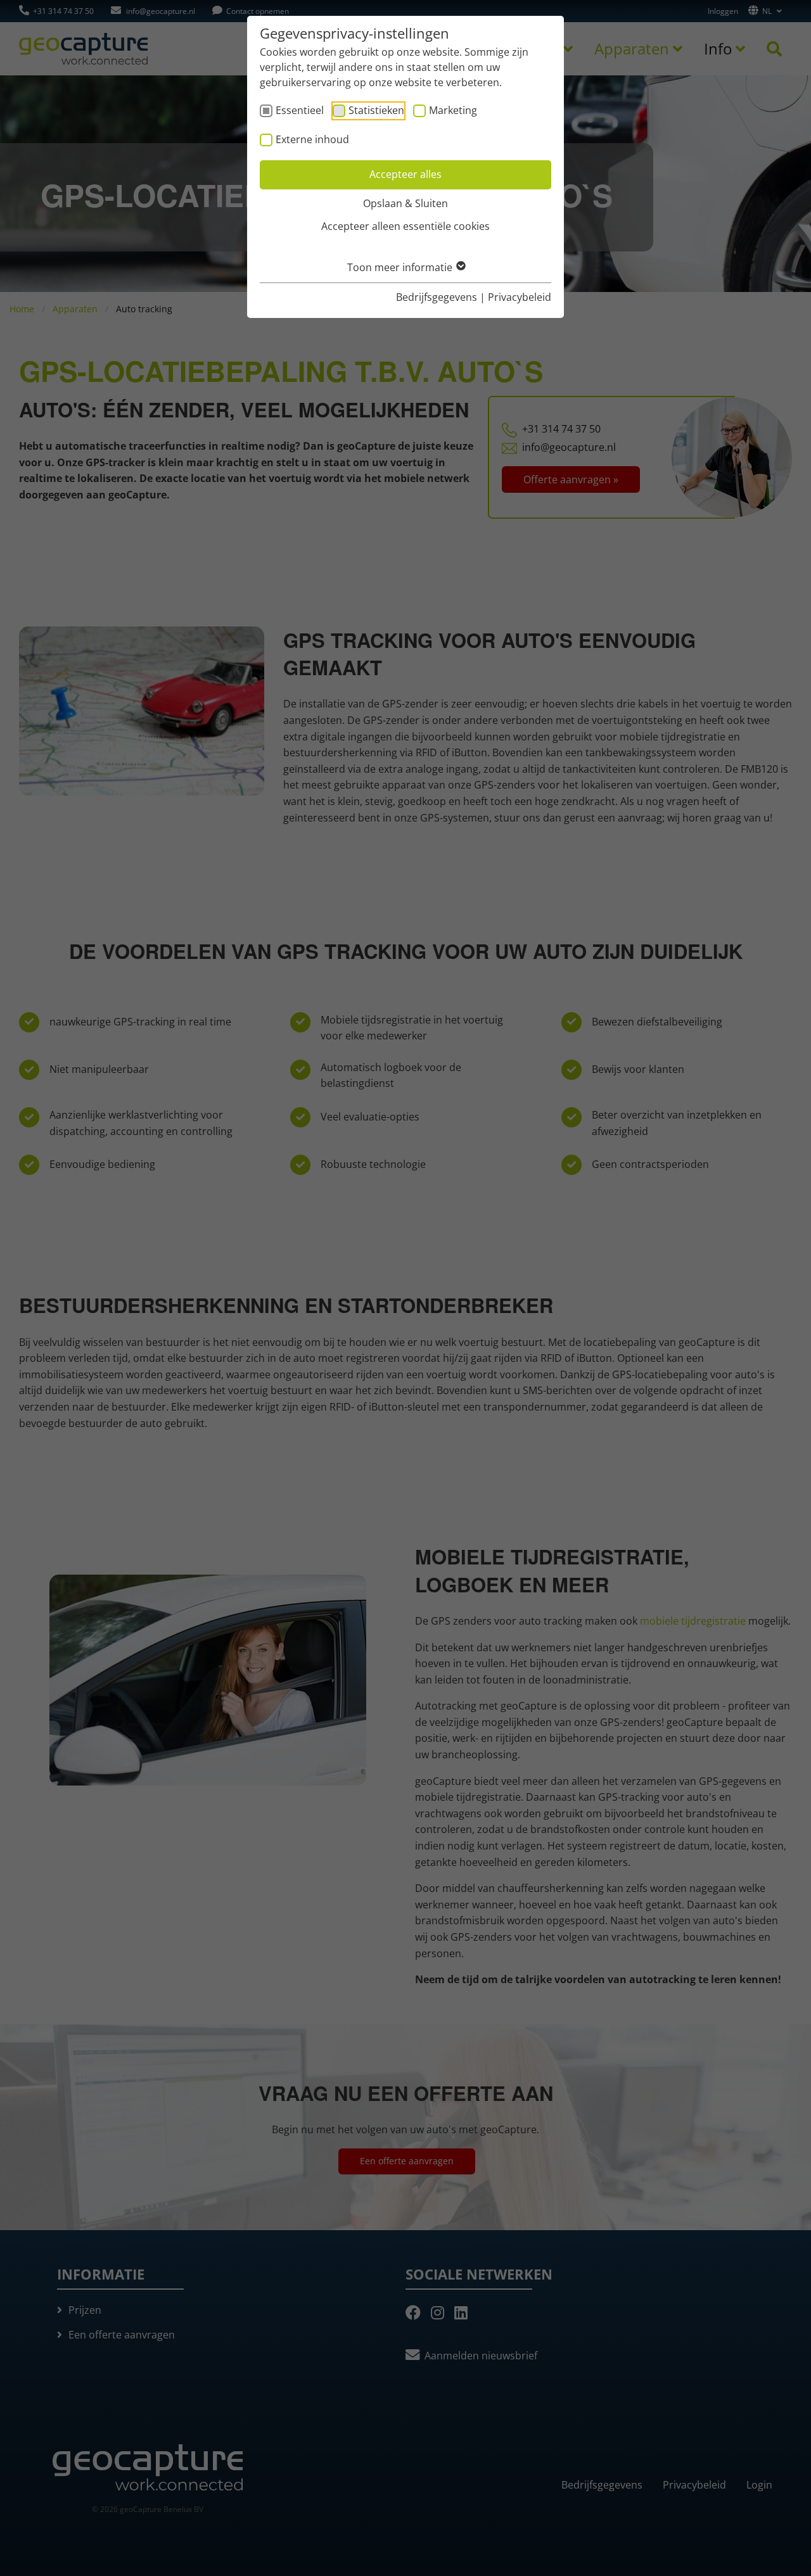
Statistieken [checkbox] (376, 110)
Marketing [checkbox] (453, 110)
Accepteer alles (405, 174)
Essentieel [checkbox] (300, 110)
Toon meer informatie (401, 267)
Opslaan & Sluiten (405, 203)
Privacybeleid (520, 297)
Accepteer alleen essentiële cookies (405, 226)
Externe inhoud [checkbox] (312, 139)
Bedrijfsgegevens (437, 297)
